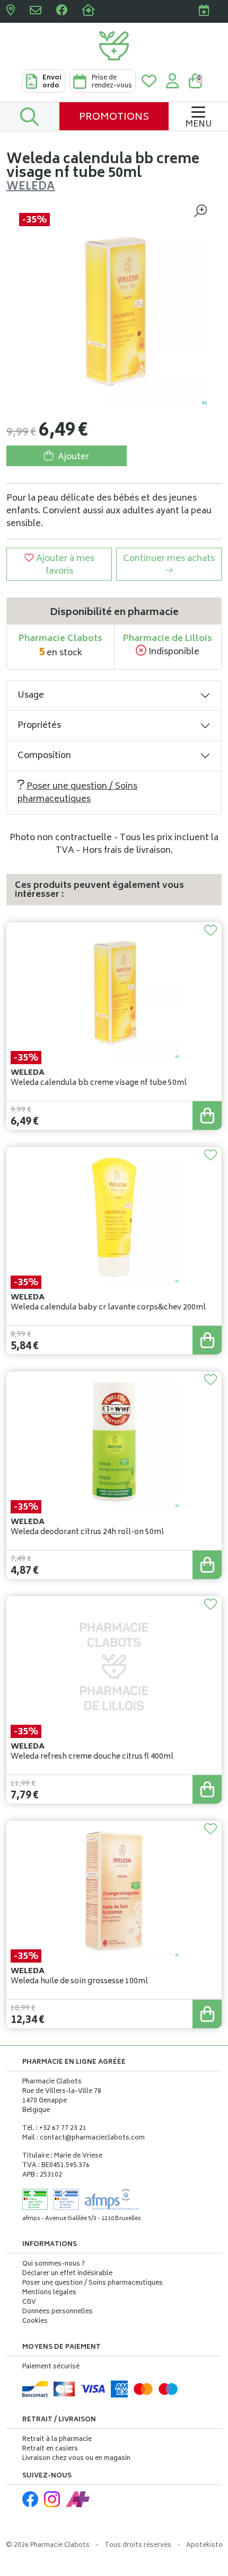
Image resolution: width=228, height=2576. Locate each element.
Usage (31, 696)
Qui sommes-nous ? (54, 2265)
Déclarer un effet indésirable (67, 2274)
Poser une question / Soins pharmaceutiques (77, 793)
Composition (44, 756)
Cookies (35, 2322)
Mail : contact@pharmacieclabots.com (84, 2138)
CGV (29, 2303)
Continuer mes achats (169, 559)
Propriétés (39, 726)
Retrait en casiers (50, 2449)
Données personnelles (58, 2312)
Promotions (114, 118)
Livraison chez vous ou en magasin (76, 2459)
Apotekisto (204, 2546)
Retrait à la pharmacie (57, 2440)
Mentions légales (49, 2293)
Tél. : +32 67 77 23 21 (54, 2129)
